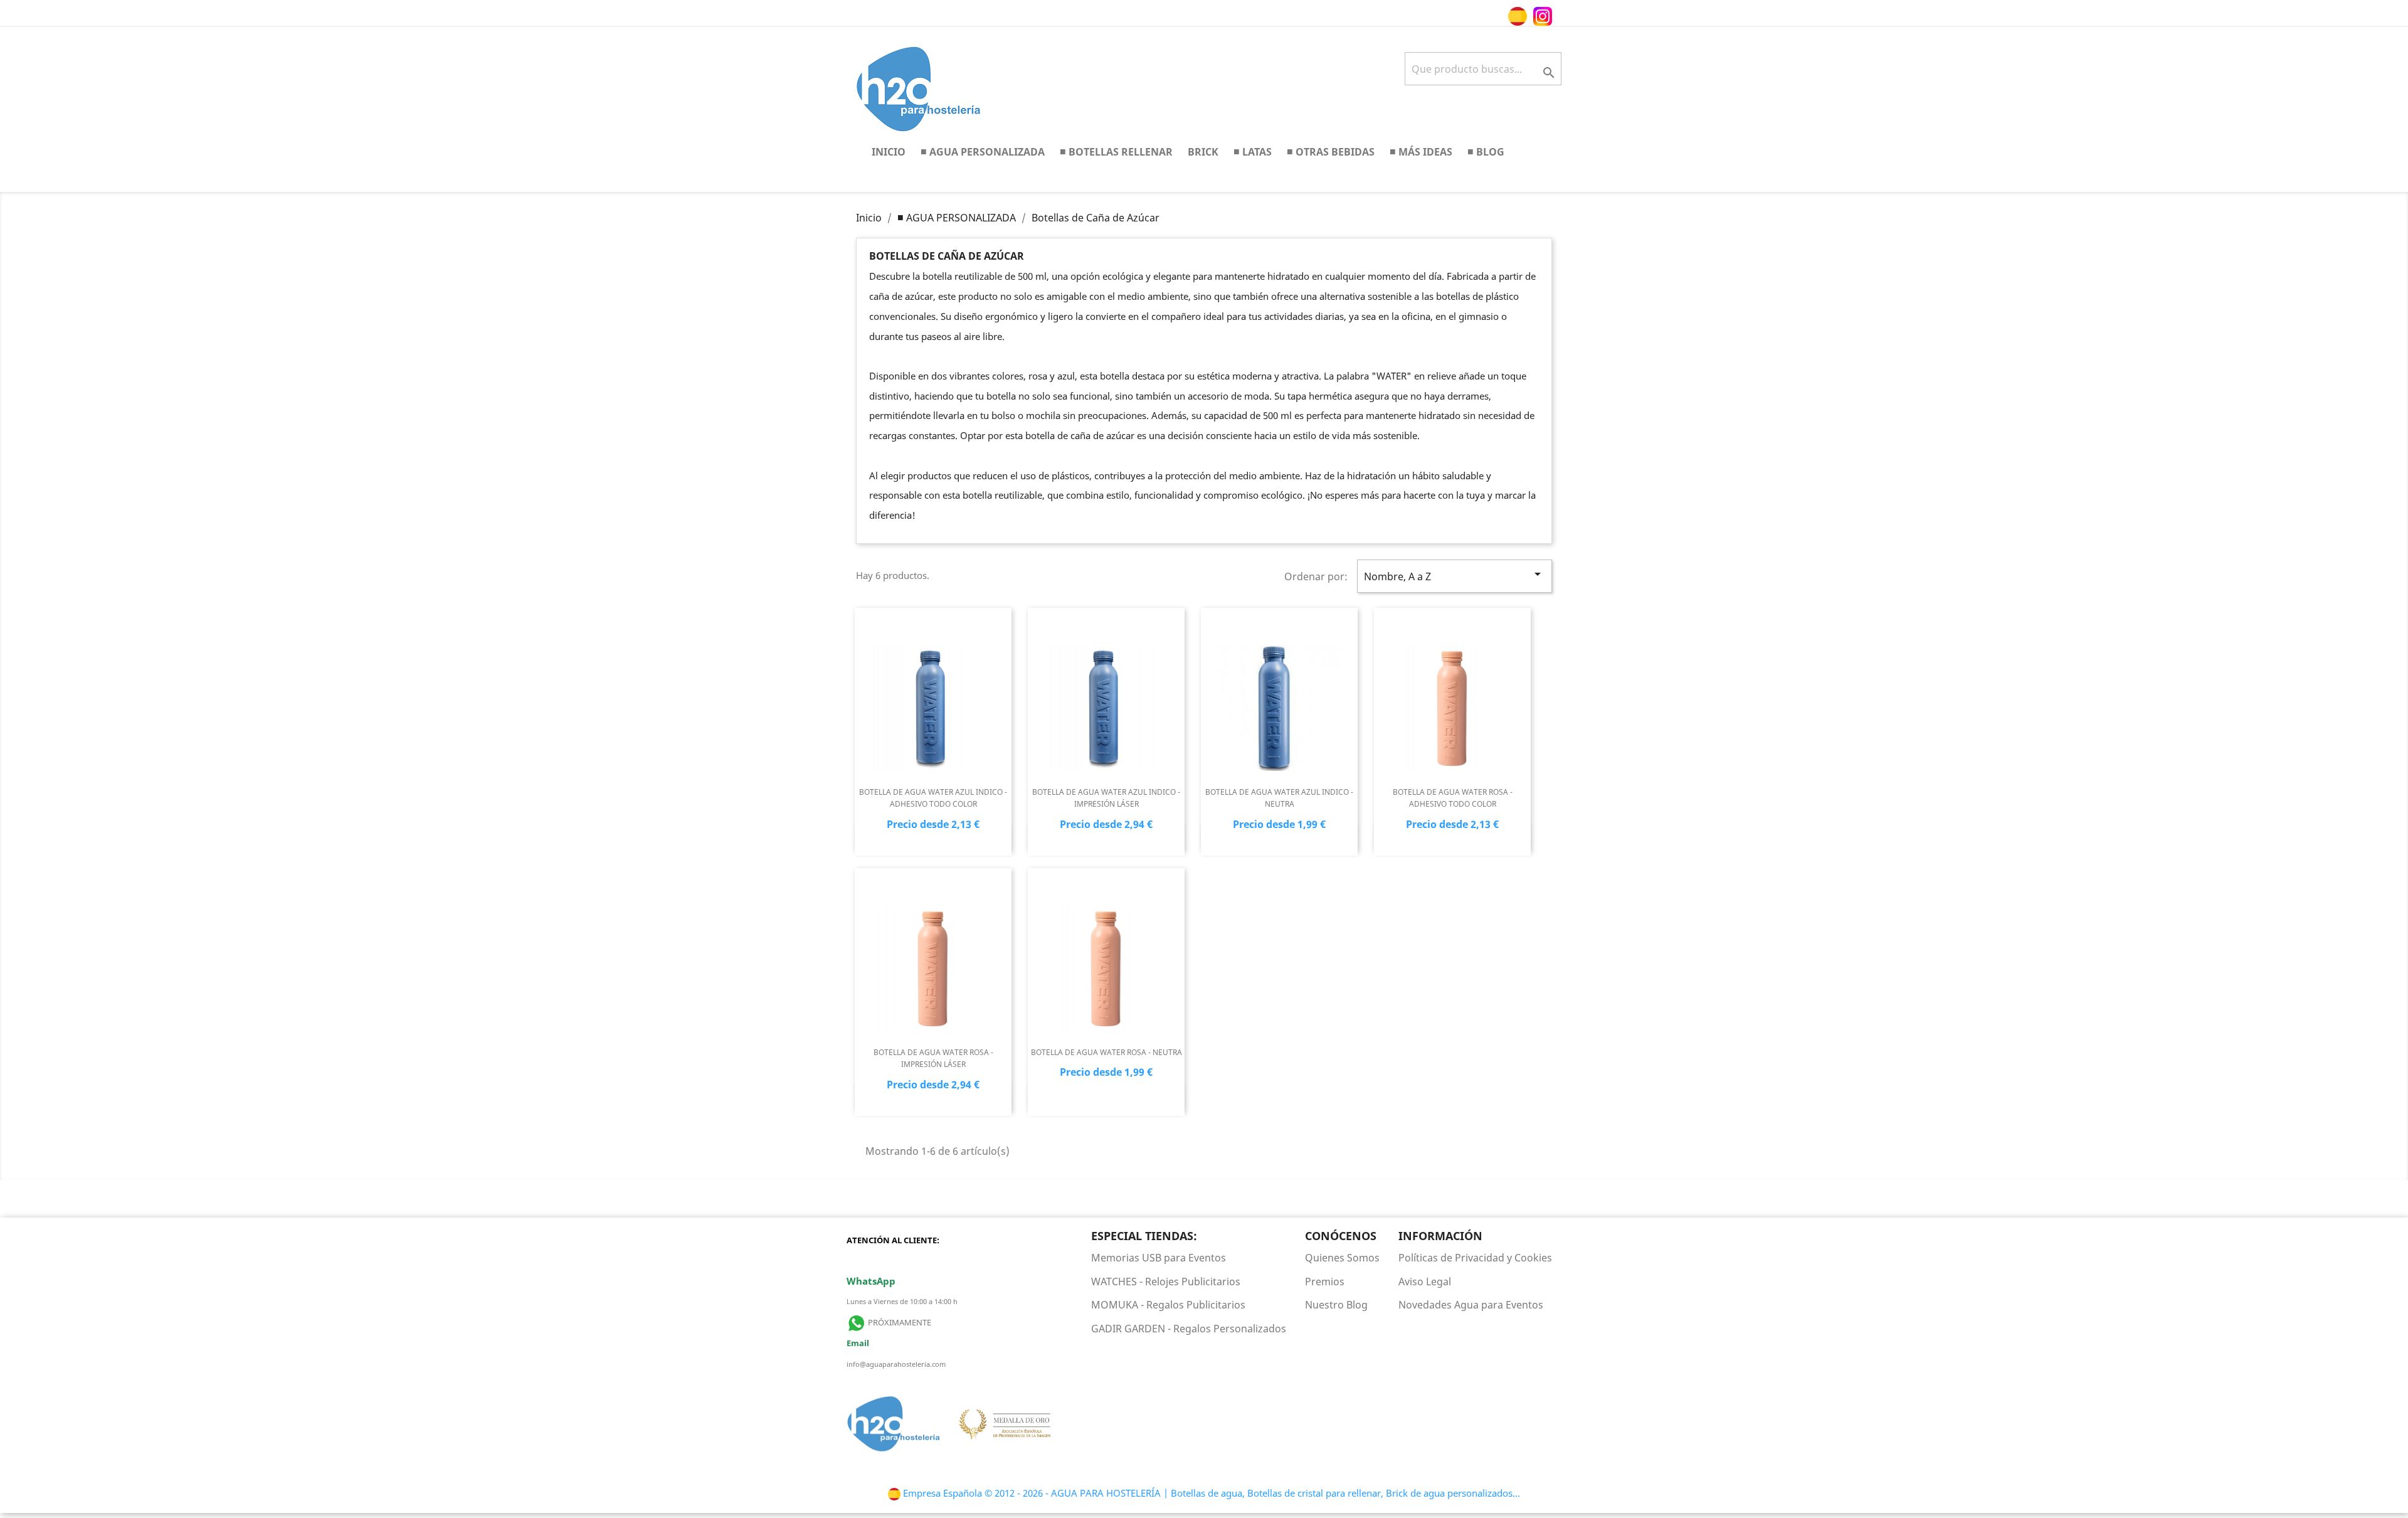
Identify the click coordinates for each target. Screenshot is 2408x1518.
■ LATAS (1253, 151)
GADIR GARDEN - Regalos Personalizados (1189, 1329)
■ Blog (1486, 151)
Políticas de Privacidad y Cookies (1475, 1258)
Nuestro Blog (1336, 1305)
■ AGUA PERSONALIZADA (983, 151)
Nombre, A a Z (1455, 575)
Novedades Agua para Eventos (1471, 1305)
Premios (1325, 1282)
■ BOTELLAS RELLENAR (1116, 151)
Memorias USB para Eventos (1159, 1258)
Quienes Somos (1342, 1258)
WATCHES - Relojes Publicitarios (1166, 1282)
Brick (1203, 151)
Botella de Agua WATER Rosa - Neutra (1106, 1052)
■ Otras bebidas (1331, 151)
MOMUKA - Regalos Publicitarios (1168, 1305)
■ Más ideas (1421, 151)
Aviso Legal (1425, 1282)
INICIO (889, 151)
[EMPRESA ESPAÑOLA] (1530, 15)
